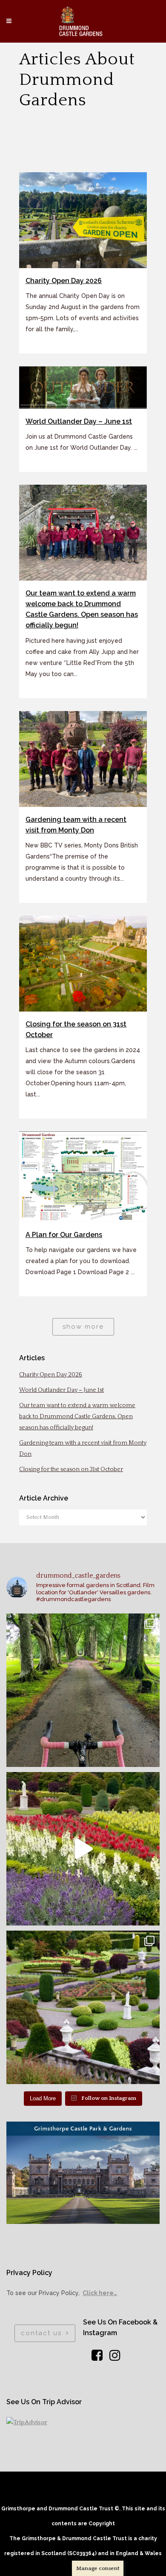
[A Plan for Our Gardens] (83, 1177)
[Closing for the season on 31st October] (83, 964)
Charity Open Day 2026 (64, 281)
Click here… (100, 2293)
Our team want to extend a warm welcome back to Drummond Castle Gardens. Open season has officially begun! (77, 1417)
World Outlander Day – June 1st (79, 421)
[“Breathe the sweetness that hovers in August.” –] (83, 1849)
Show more (83, 1327)
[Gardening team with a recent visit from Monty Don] (83, 759)
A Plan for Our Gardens (64, 1235)
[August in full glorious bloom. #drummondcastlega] (83, 2007)
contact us (41, 2333)
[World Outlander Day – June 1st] (83, 387)
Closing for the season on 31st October (71, 1469)
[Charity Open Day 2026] (83, 220)
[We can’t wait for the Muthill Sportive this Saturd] (83, 1690)
